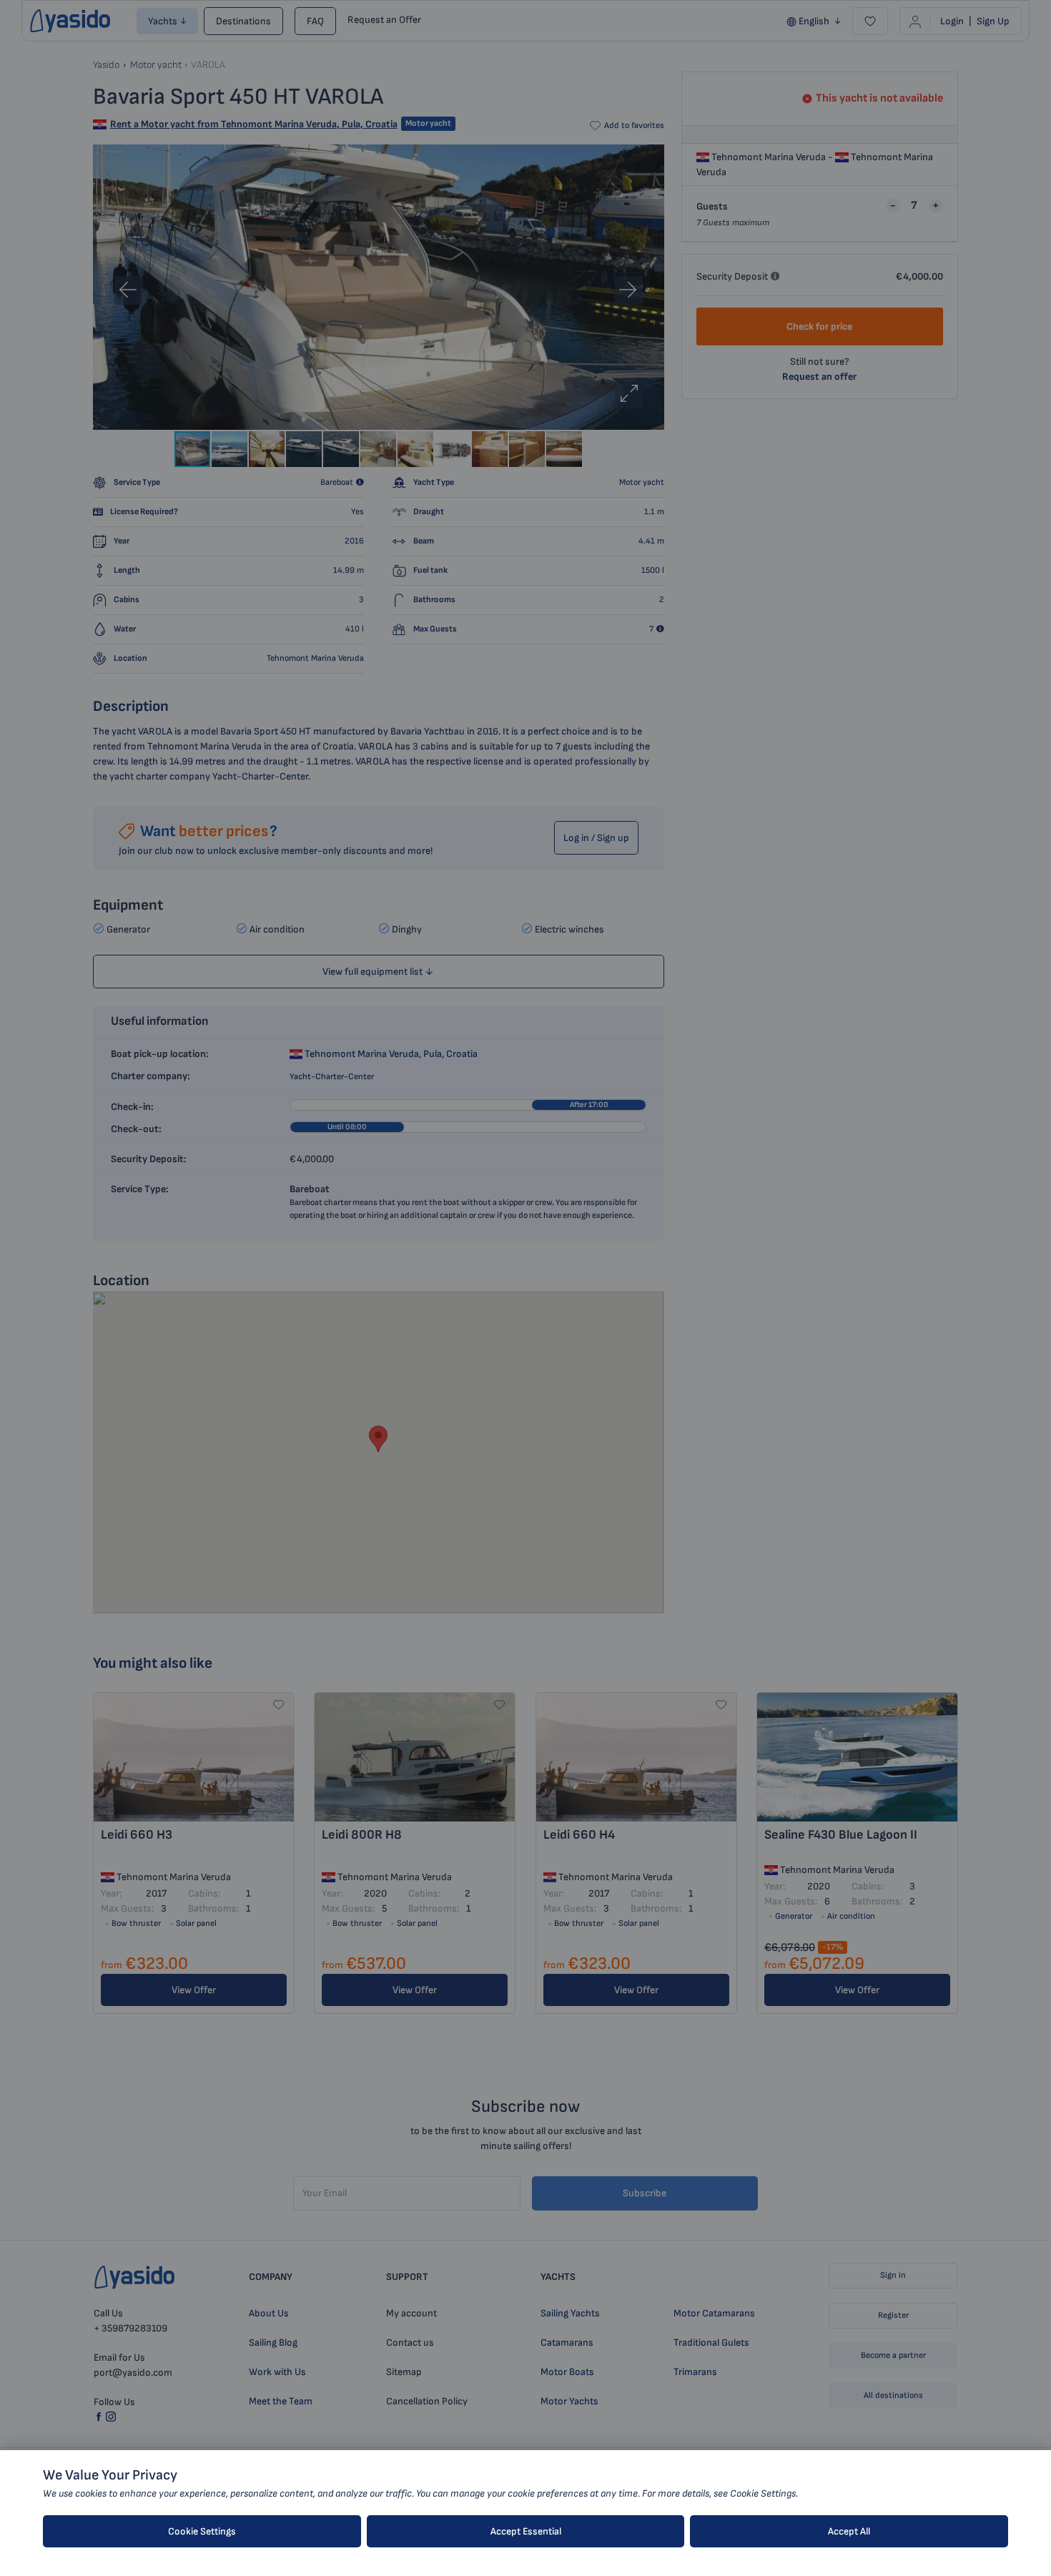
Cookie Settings (202, 2531)
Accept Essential (526, 2531)
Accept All (849, 2531)
